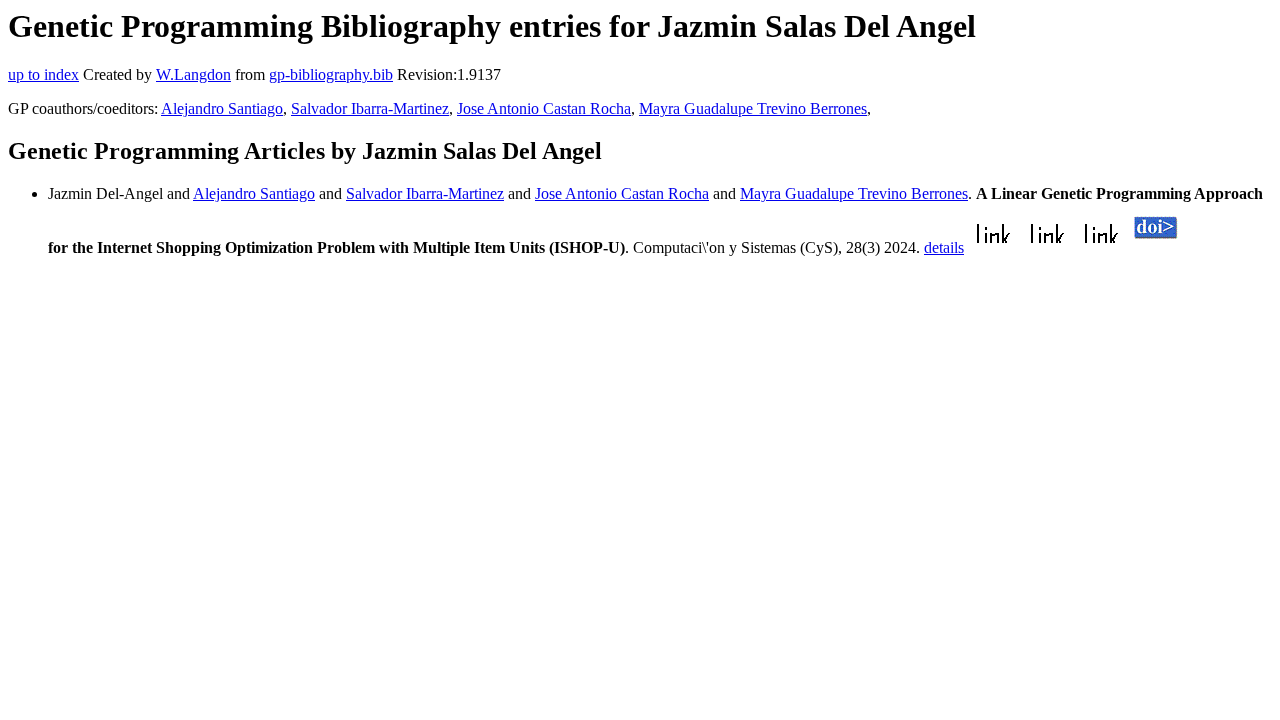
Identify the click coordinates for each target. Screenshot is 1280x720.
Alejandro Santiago (222, 108)
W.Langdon (193, 74)
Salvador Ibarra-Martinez (370, 108)
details (944, 247)
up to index (43, 74)
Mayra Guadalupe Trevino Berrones (753, 108)
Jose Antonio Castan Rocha (544, 108)
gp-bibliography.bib (331, 74)
